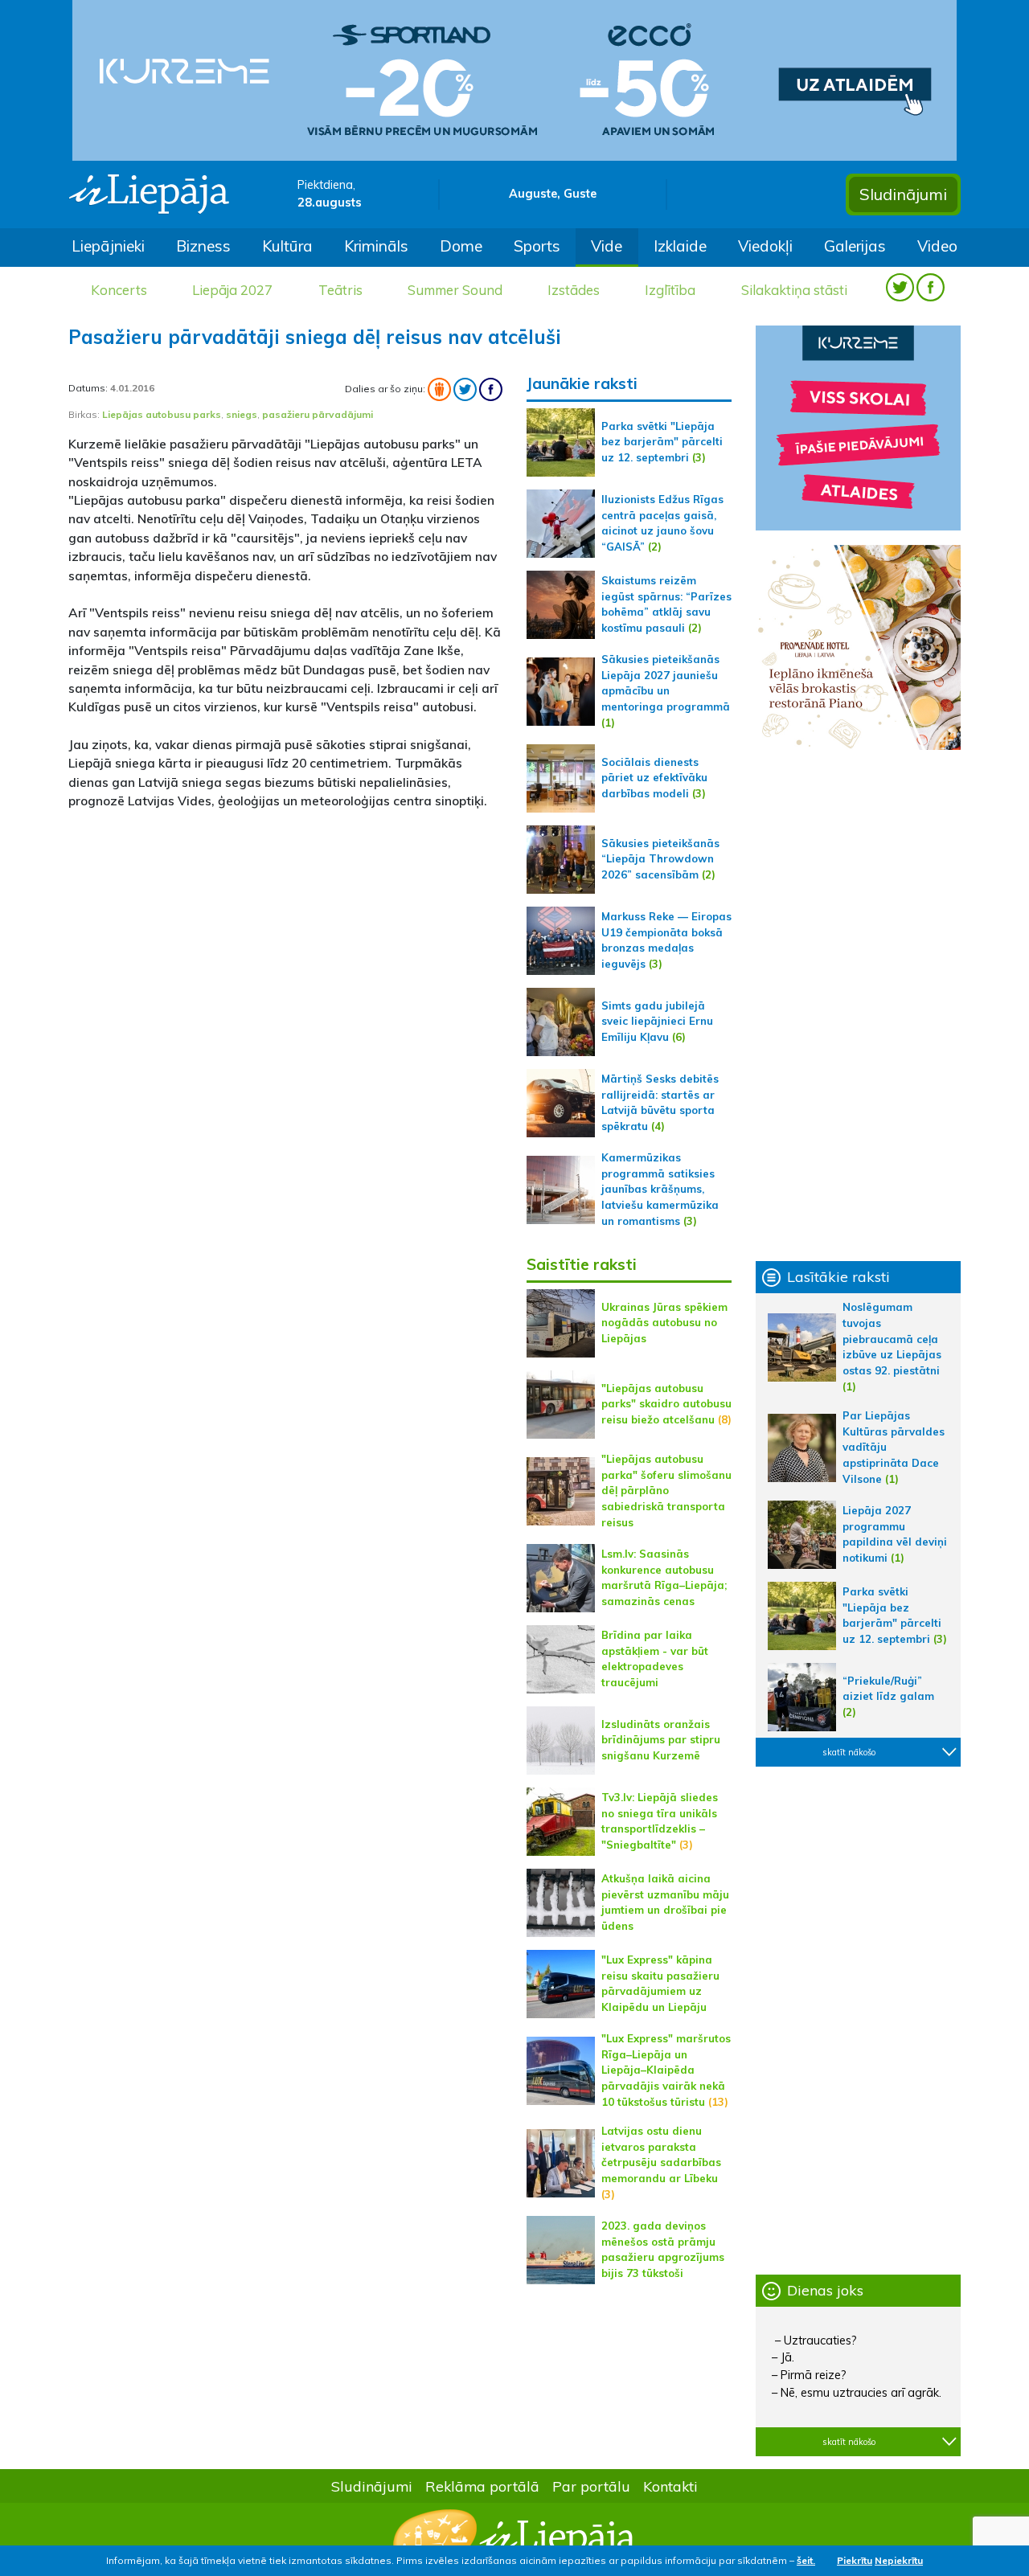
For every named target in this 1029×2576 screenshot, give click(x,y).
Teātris (340, 290)
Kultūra (287, 246)
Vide (607, 246)
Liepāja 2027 (232, 290)
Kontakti (670, 2486)
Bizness (203, 246)
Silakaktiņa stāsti (794, 290)
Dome (461, 246)
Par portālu (591, 2486)
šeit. (806, 2560)
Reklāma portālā (482, 2486)
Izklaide (680, 246)
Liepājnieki (108, 246)
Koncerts (119, 290)
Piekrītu (855, 2560)
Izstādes (574, 290)
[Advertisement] (285, 936)
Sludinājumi (903, 194)
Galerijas (855, 246)
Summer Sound (455, 290)
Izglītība (670, 290)
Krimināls (376, 246)
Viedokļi (765, 246)
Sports (537, 246)
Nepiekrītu (899, 2560)
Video (937, 246)
